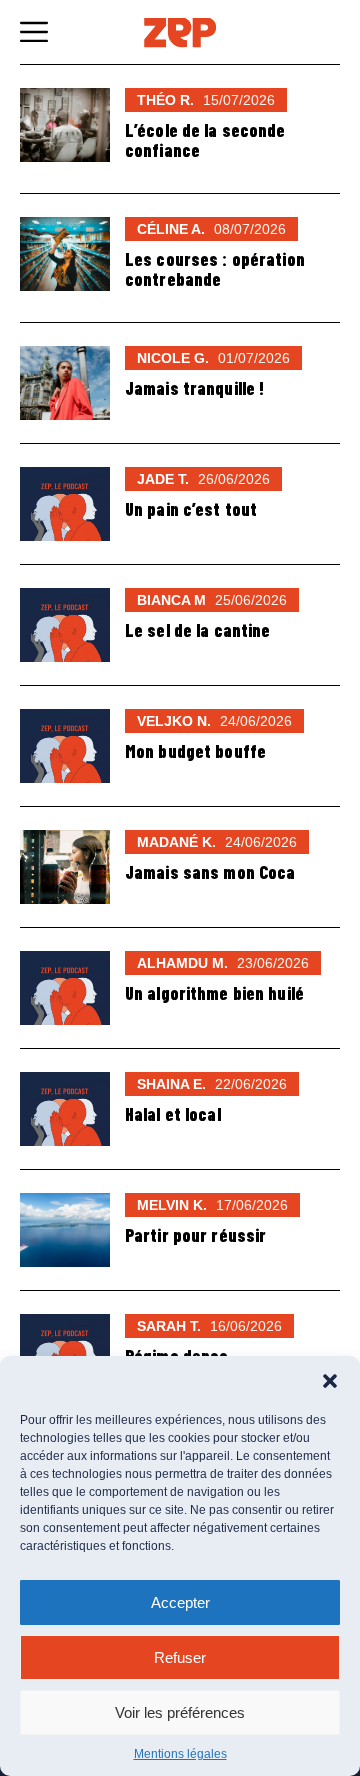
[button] (330, 1381)
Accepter (180, 1602)
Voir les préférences (180, 1712)
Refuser (180, 1657)
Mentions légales (180, 1754)
